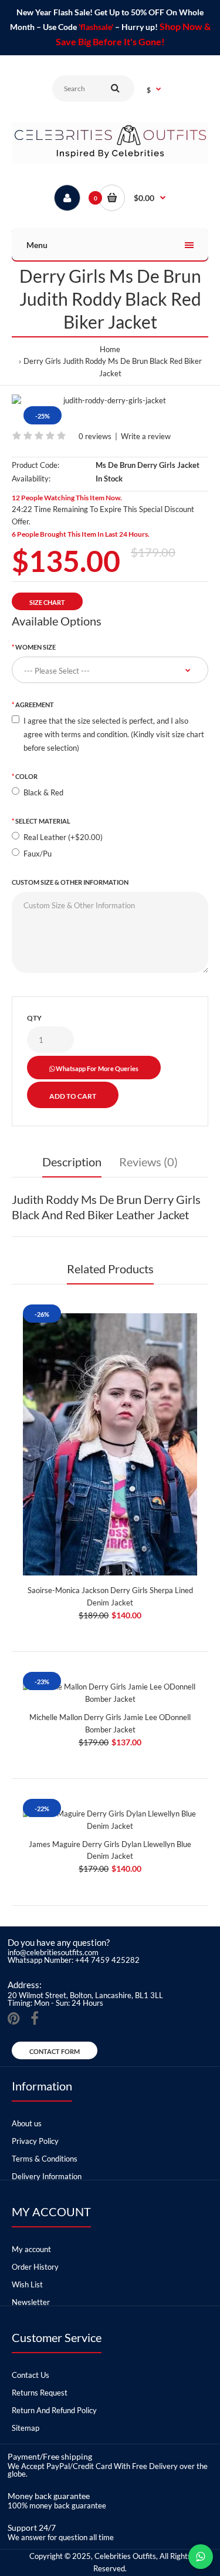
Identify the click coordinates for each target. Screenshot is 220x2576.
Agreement (35, 705)
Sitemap (26, 2428)
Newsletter (31, 2302)
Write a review (146, 436)
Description (72, 1162)
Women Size (35, 647)
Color (26, 776)
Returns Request (40, 2393)
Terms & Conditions (45, 2159)
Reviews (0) (148, 1162)
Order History (35, 2267)
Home (110, 349)
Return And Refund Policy (54, 2410)
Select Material (43, 821)
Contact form (55, 2051)
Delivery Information (47, 2176)
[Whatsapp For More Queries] (201, 2557)
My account (31, 2249)
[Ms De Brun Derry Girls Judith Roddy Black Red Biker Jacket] (110, 401)
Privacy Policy (35, 2141)
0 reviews (95, 436)
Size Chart (47, 602)
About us (27, 2123)
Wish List (27, 2284)
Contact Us (31, 2375)
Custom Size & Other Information (70, 882)
